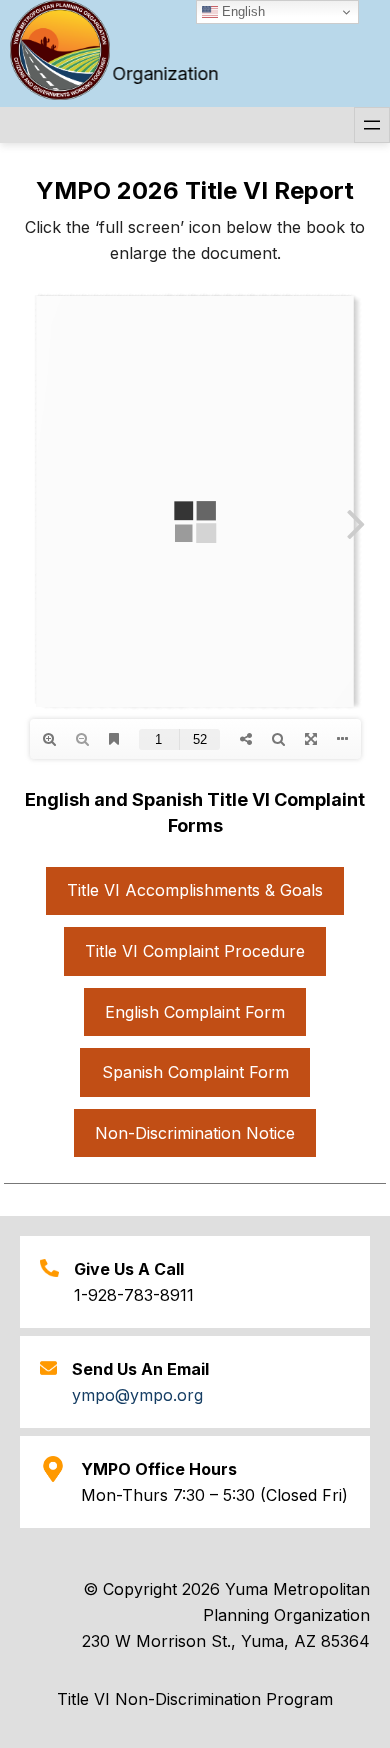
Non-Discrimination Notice (195, 1133)
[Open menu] (372, 125)
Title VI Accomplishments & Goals (195, 890)
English (241, 11)
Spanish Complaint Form (195, 1072)
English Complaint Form (195, 1012)
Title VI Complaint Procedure (195, 951)
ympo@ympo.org (137, 1395)
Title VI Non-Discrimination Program (195, 1699)
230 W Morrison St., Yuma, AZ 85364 (226, 1641)
